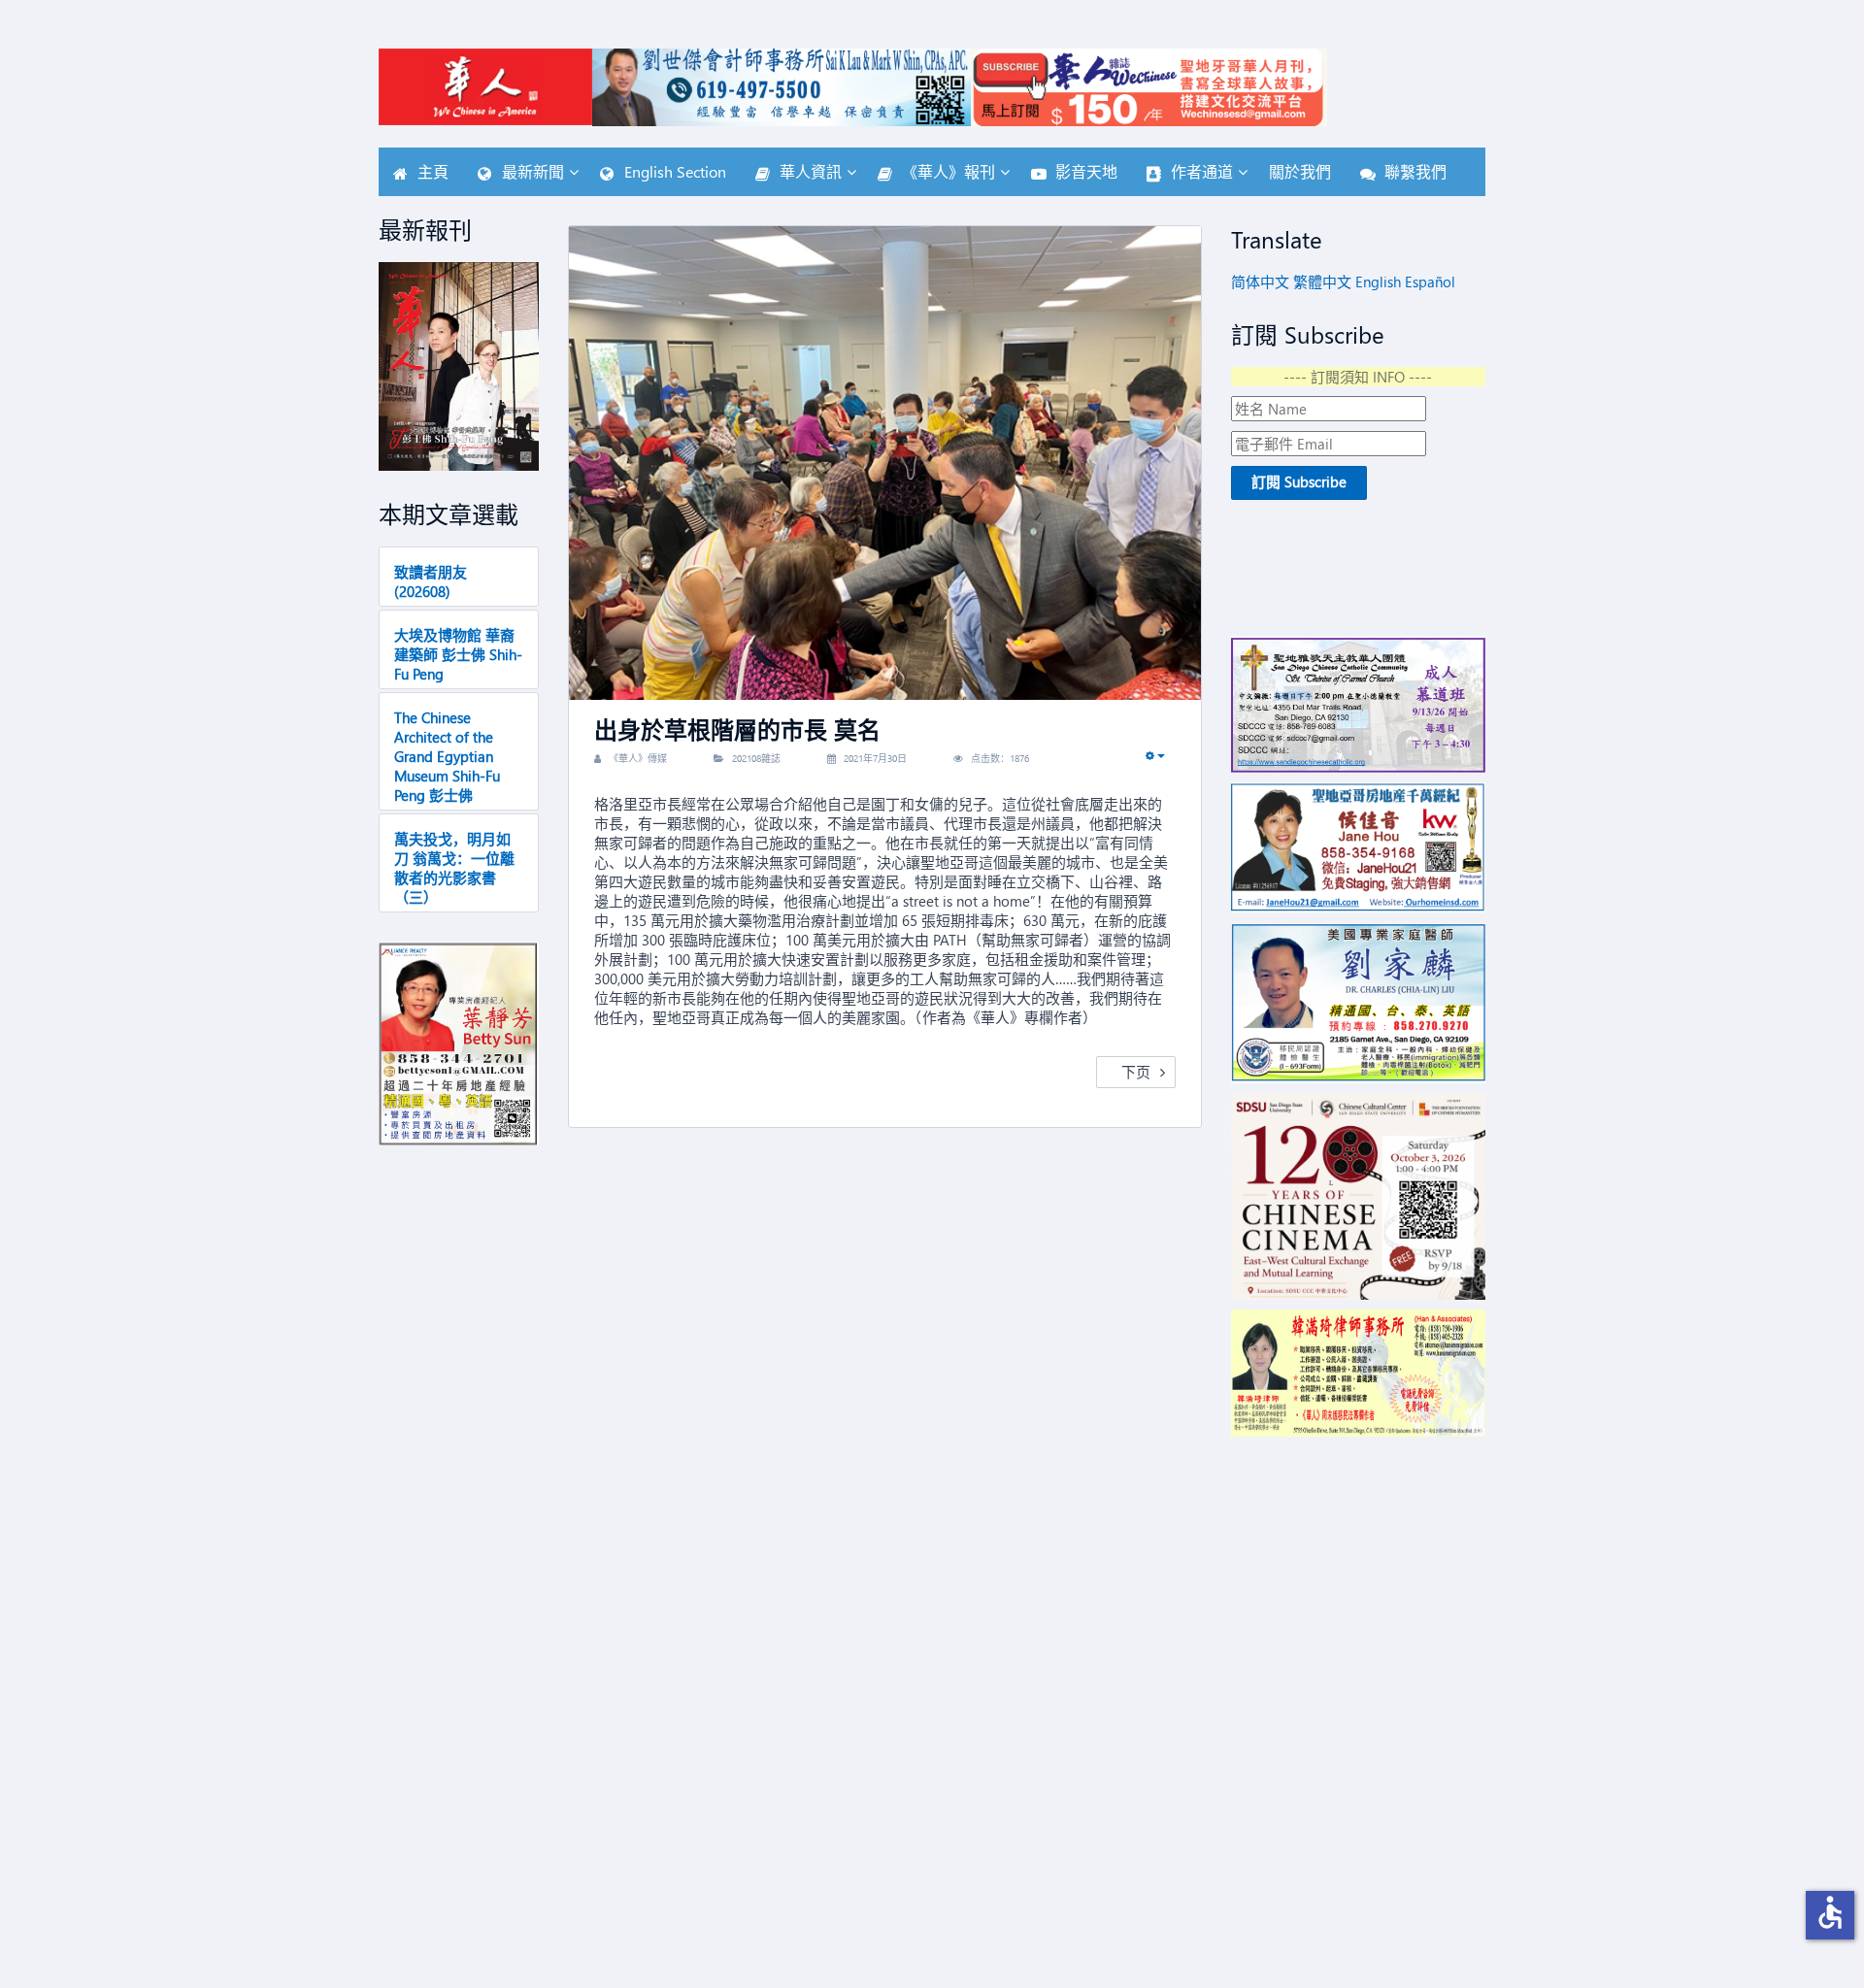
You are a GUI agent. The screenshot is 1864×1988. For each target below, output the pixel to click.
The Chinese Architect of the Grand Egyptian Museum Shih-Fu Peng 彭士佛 (447, 756)
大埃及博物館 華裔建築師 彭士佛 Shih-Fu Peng (458, 654)
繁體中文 (1322, 282)
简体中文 (1260, 282)
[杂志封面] (459, 366)
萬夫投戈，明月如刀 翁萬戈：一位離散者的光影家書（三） (454, 868)
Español (1430, 282)
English (1378, 282)
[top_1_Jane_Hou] (1359, 848)
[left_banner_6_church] (1359, 704)
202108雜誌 (756, 758)
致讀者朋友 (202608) (431, 581)
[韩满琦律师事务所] (1359, 1373)
